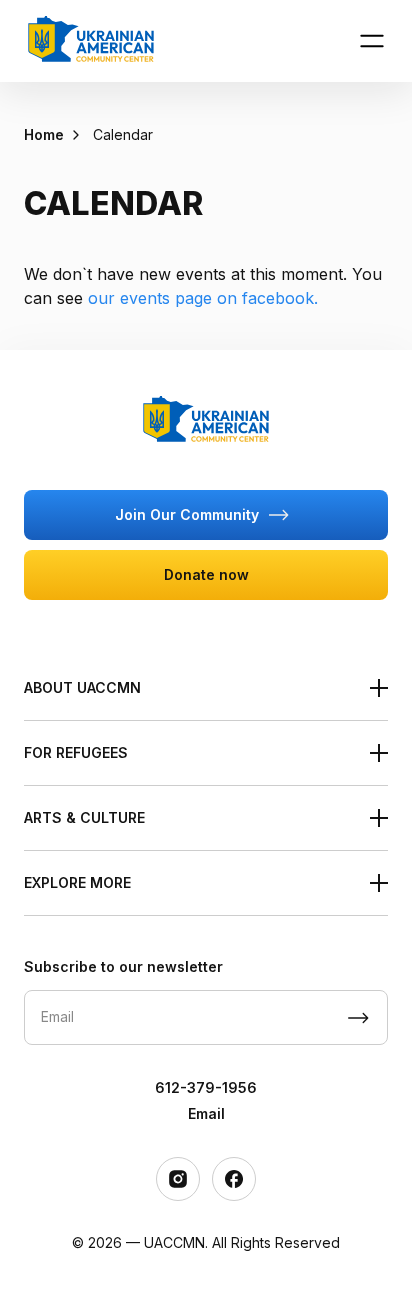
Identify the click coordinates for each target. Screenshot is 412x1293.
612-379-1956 (206, 1087)
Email (206, 1113)
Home (44, 134)
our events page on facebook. (203, 298)
